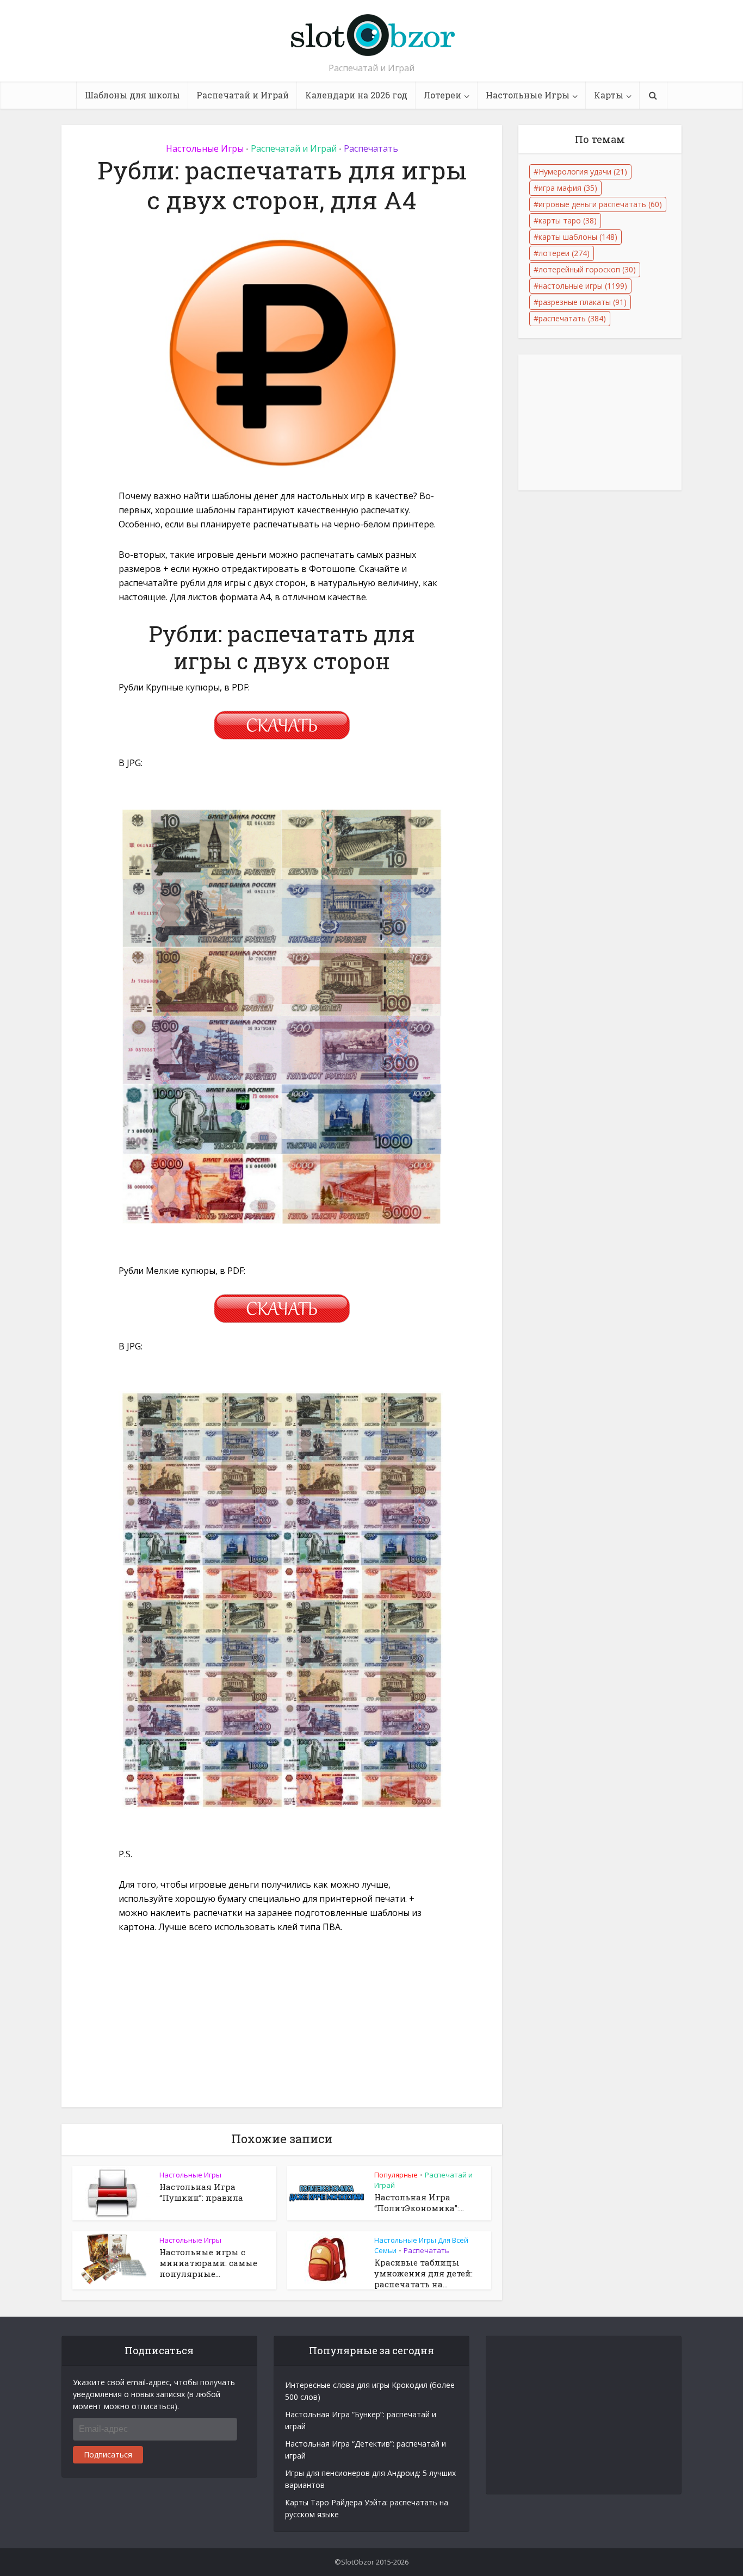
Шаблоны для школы (132, 95)
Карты (609, 95)
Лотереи (442, 95)
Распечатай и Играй (243, 95)
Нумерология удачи (583, 172)
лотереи (564, 253)
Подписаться (108, 2454)
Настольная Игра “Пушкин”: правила (201, 2192)
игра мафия (568, 188)
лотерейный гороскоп (587, 269)
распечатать (572, 318)
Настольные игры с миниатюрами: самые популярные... (208, 2263)
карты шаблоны (578, 237)
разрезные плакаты (583, 302)
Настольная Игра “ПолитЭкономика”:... (419, 2202)
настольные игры (583, 286)
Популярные (396, 2175)
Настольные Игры (528, 95)
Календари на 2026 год (356, 95)
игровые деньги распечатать (600, 204)
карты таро (568, 220)
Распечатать (371, 148)
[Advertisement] (282, 2027)
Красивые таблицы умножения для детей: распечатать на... (423, 2273)
